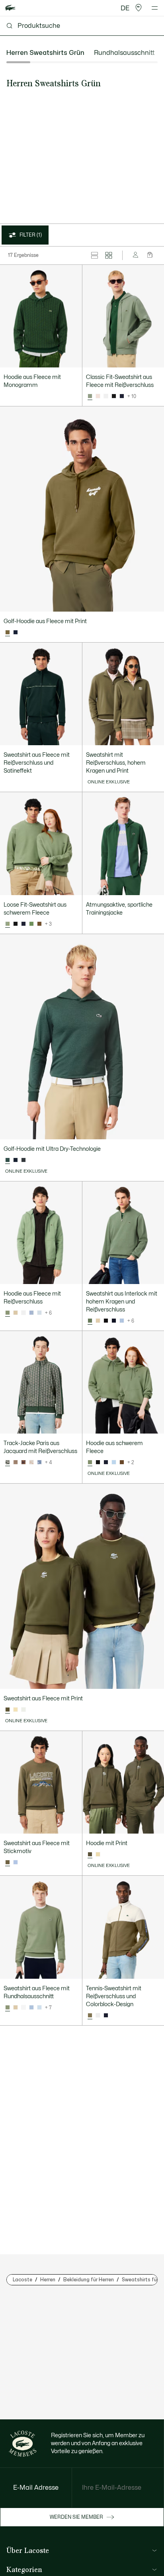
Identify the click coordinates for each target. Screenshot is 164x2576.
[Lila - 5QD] (16, 1863)
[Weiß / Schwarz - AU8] (98, 2016)
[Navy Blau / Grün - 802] (106, 2016)
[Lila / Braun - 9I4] (23, 1463)
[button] (139, 8)
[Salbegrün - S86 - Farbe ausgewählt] (90, 396)
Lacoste (22, 2280)
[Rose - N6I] (98, 396)
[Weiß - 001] (106, 396)
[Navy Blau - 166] (122, 396)
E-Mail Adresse (36, 2488)
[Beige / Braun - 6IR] (16, 1463)
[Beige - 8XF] (16, 1313)
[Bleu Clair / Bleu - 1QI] (39, 1463)
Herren (48, 2280)
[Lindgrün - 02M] (31, 924)
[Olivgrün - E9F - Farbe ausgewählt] (8, 633)
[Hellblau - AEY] (31, 1313)
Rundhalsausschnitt (124, 53)
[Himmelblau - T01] (39, 1313)
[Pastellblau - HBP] (114, 1463)
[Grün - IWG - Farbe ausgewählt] (8, 1160)
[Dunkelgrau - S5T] (23, 1160)
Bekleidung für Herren (89, 2280)
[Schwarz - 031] (114, 396)
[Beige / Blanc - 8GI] (31, 1463)
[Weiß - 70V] (23, 1710)
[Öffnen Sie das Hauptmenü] (155, 8)
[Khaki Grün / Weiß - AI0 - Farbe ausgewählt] (90, 2016)
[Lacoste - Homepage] (10, 8)
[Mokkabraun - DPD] (39, 924)
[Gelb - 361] (16, 1710)
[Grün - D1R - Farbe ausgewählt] (8, 1463)
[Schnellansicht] (72, 358)
